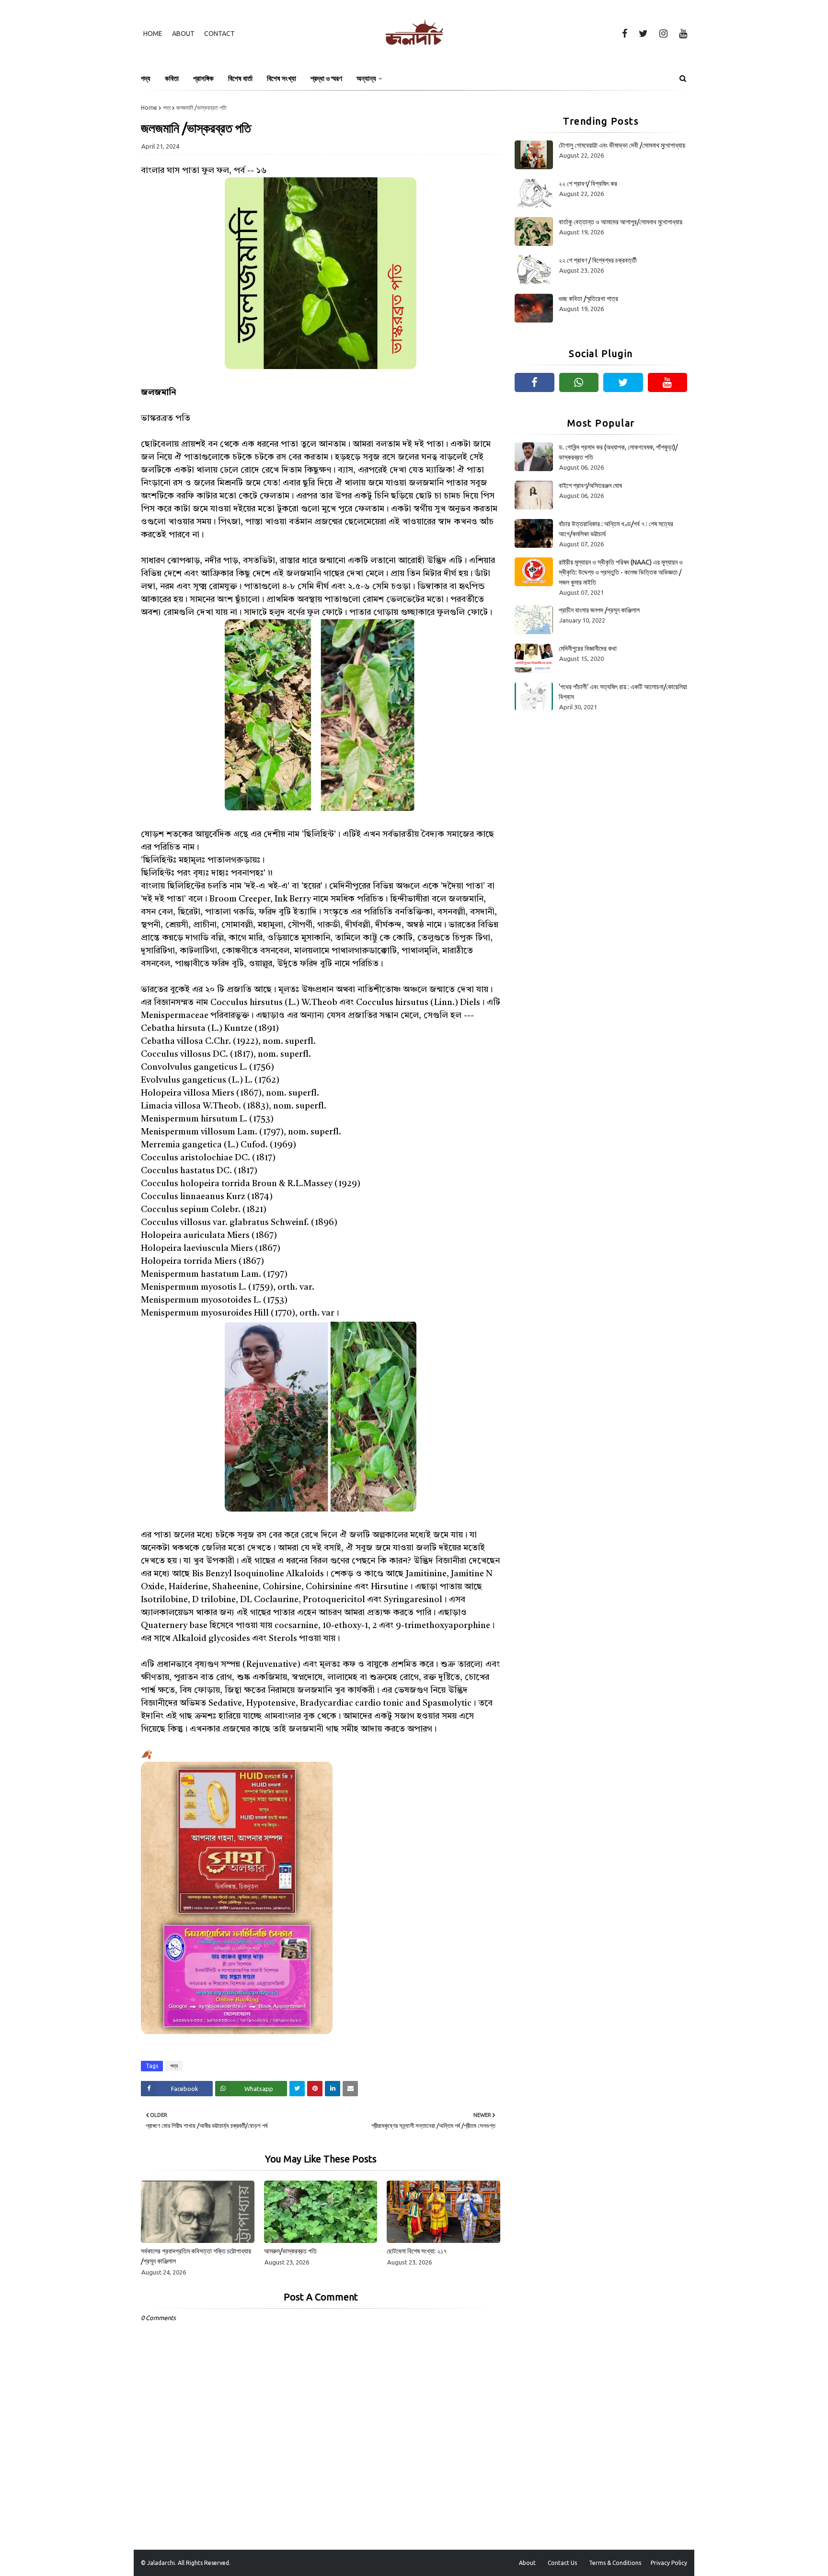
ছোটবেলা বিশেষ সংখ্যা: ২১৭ (417, 2251)
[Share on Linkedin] (333, 2089)
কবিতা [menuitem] (172, 78)
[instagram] (663, 34)
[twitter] (643, 34)
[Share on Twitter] (297, 2089)
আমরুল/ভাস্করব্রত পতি (290, 2251)
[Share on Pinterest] (315, 2089)
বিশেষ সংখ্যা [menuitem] (282, 78)
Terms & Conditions (615, 2563)
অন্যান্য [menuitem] (366, 78)
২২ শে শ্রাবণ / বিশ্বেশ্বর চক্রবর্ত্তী (598, 260)
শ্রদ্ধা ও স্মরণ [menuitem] (326, 78)
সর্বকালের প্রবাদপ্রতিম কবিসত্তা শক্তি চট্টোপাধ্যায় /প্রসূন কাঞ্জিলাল (196, 2256)
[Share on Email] (350, 2089)
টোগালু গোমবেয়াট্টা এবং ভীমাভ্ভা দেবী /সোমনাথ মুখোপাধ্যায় (622, 145)
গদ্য (167, 108)
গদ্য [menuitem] (146, 78)
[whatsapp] (579, 382)
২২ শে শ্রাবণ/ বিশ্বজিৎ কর (588, 184)
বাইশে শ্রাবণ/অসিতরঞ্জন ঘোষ (590, 485)
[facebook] (625, 34)
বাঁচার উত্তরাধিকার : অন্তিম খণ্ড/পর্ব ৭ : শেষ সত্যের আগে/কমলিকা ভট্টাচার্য (616, 529)
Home (153, 34)
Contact (219, 34)
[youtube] (681, 34)
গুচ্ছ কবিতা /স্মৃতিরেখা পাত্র (588, 299)
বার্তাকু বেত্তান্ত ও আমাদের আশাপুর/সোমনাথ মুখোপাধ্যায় (621, 222)
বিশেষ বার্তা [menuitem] (240, 78)
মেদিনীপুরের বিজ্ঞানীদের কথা (588, 648)
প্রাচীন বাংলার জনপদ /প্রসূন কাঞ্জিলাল (599, 610)
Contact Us (562, 2563)
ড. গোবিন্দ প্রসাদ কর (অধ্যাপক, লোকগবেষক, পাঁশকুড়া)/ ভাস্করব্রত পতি (618, 452)
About (183, 34)
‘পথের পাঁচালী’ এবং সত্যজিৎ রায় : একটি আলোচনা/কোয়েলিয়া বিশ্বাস (623, 692)
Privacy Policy (669, 2563)
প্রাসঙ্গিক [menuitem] (203, 78)
